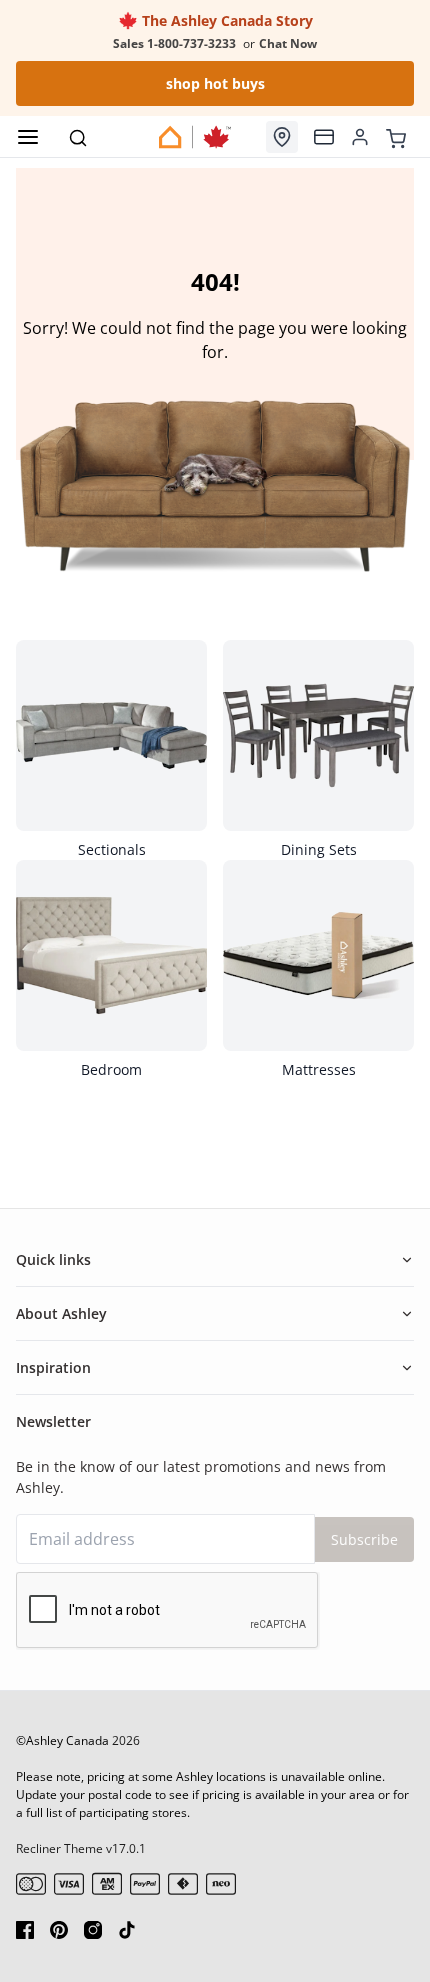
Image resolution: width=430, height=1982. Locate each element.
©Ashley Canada (62, 1740)
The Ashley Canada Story (225, 20)
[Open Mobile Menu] (28, 137)
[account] (360, 137)
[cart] (396, 136)
